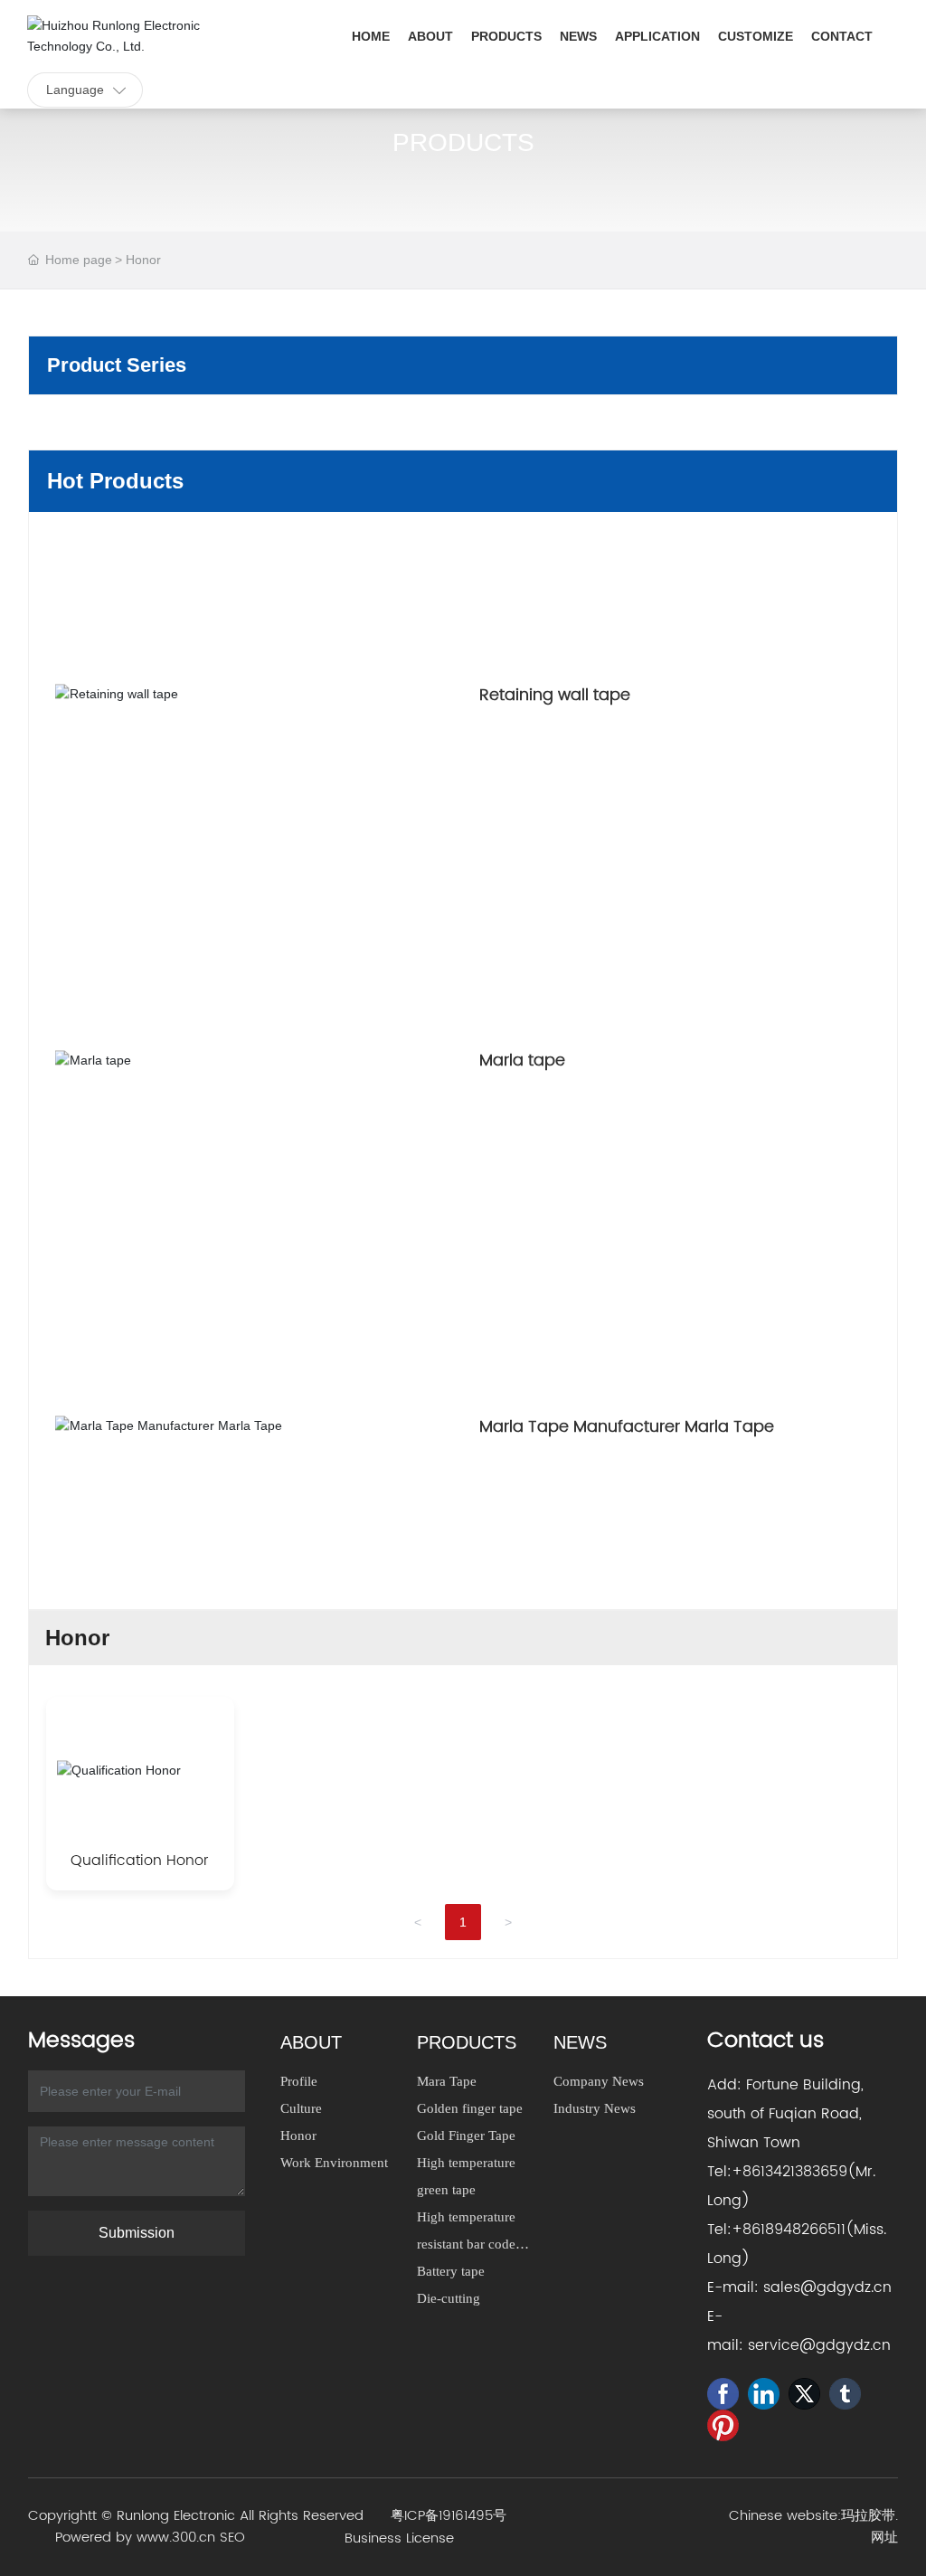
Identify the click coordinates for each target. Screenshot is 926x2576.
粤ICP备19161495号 (449, 2516)
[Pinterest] (723, 2425)
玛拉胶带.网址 (869, 2527)
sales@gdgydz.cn (827, 2287)
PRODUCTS (463, 142)
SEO (232, 2538)
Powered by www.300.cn (135, 2538)
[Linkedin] (764, 2394)
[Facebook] (723, 2394)
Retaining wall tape (555, 695)
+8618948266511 (789, 2230)
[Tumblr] (845, 2394)
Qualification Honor (140, 1861)
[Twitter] (804, 2394)
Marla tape (522, 1061)
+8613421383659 (789, 2172)
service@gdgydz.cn (819, 2345)
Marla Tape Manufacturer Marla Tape (627, 1427)
